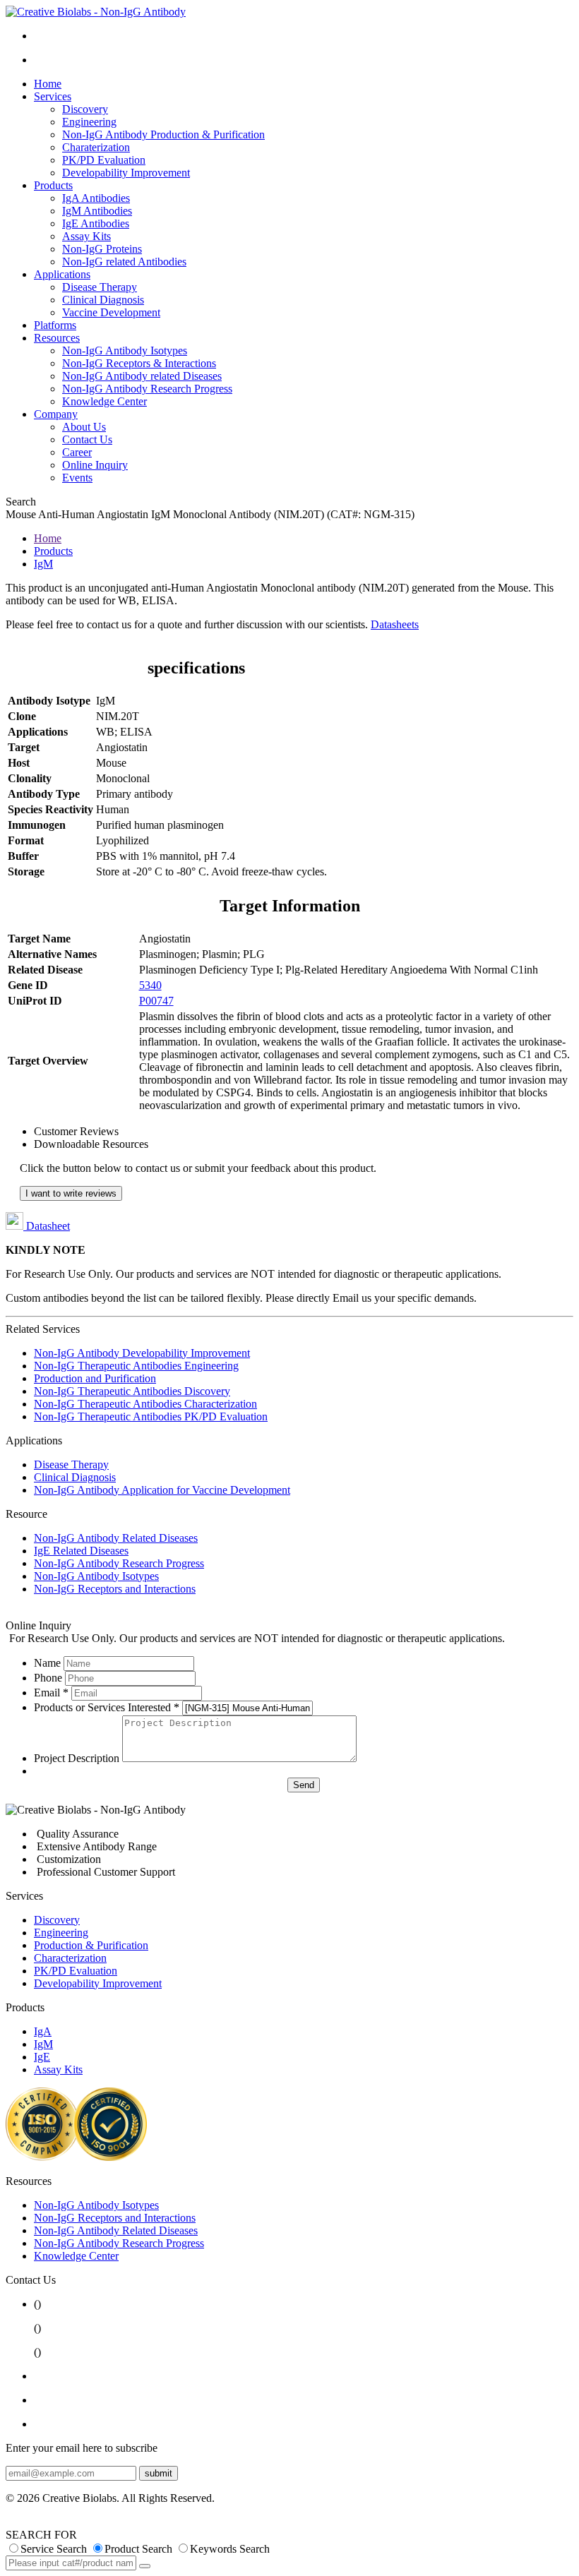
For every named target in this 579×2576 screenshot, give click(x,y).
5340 (150, 985)
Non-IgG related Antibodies (124, 262)
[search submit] (145, 2566)
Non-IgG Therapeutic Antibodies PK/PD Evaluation (151, 1416)
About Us (84, 427)
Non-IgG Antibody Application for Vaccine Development (162, 1490)
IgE (42, 2057)
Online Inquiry (95, 465)
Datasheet (47, 1226)
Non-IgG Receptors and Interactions (115, 1589)
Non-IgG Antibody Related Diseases (116, 1538)
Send (304, 1785)
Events (77, 478)
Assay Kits (86, 236)
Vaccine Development (111, 312)
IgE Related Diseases (81, 1551)
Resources (57, 338)
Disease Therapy (100, 287)
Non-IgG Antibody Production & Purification (163, 134)
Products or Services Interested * (107, 1707)
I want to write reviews (71, 1193)
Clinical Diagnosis (103, 300)
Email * (51, 1693)
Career (77, 452)
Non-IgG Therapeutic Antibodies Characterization (145, 1404)
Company (56, 414)
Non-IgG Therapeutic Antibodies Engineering (136, 1366)
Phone (48, 1678)
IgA (43, 2031)
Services (53, 96)
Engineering (89, 122)
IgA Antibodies (96, 198)
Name (47, 1663)
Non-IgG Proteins (102, 249)
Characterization (70, 1958)
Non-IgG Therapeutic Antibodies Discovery (132, 1391)
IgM (43, 564)
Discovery (85, 109)
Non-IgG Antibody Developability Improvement (142, 1353)
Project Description (77, 1758)
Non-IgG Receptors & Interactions (139, 363)
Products (53, 185)
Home (48, 84)
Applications (62, 274)
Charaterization (96, 147)
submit (159, 2473)
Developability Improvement (126, 173)
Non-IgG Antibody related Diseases (142, 376)
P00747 (156, 1001)
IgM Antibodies (97, 211)
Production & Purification (91, 1945)
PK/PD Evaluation (104, 160)
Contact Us (87, 439)
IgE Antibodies (96, 223)
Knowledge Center (105, 401)
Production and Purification (95, 1378)
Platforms (55, 325)
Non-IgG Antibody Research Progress (147, 389)
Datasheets (395, 624)
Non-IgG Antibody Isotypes (125, 351)
